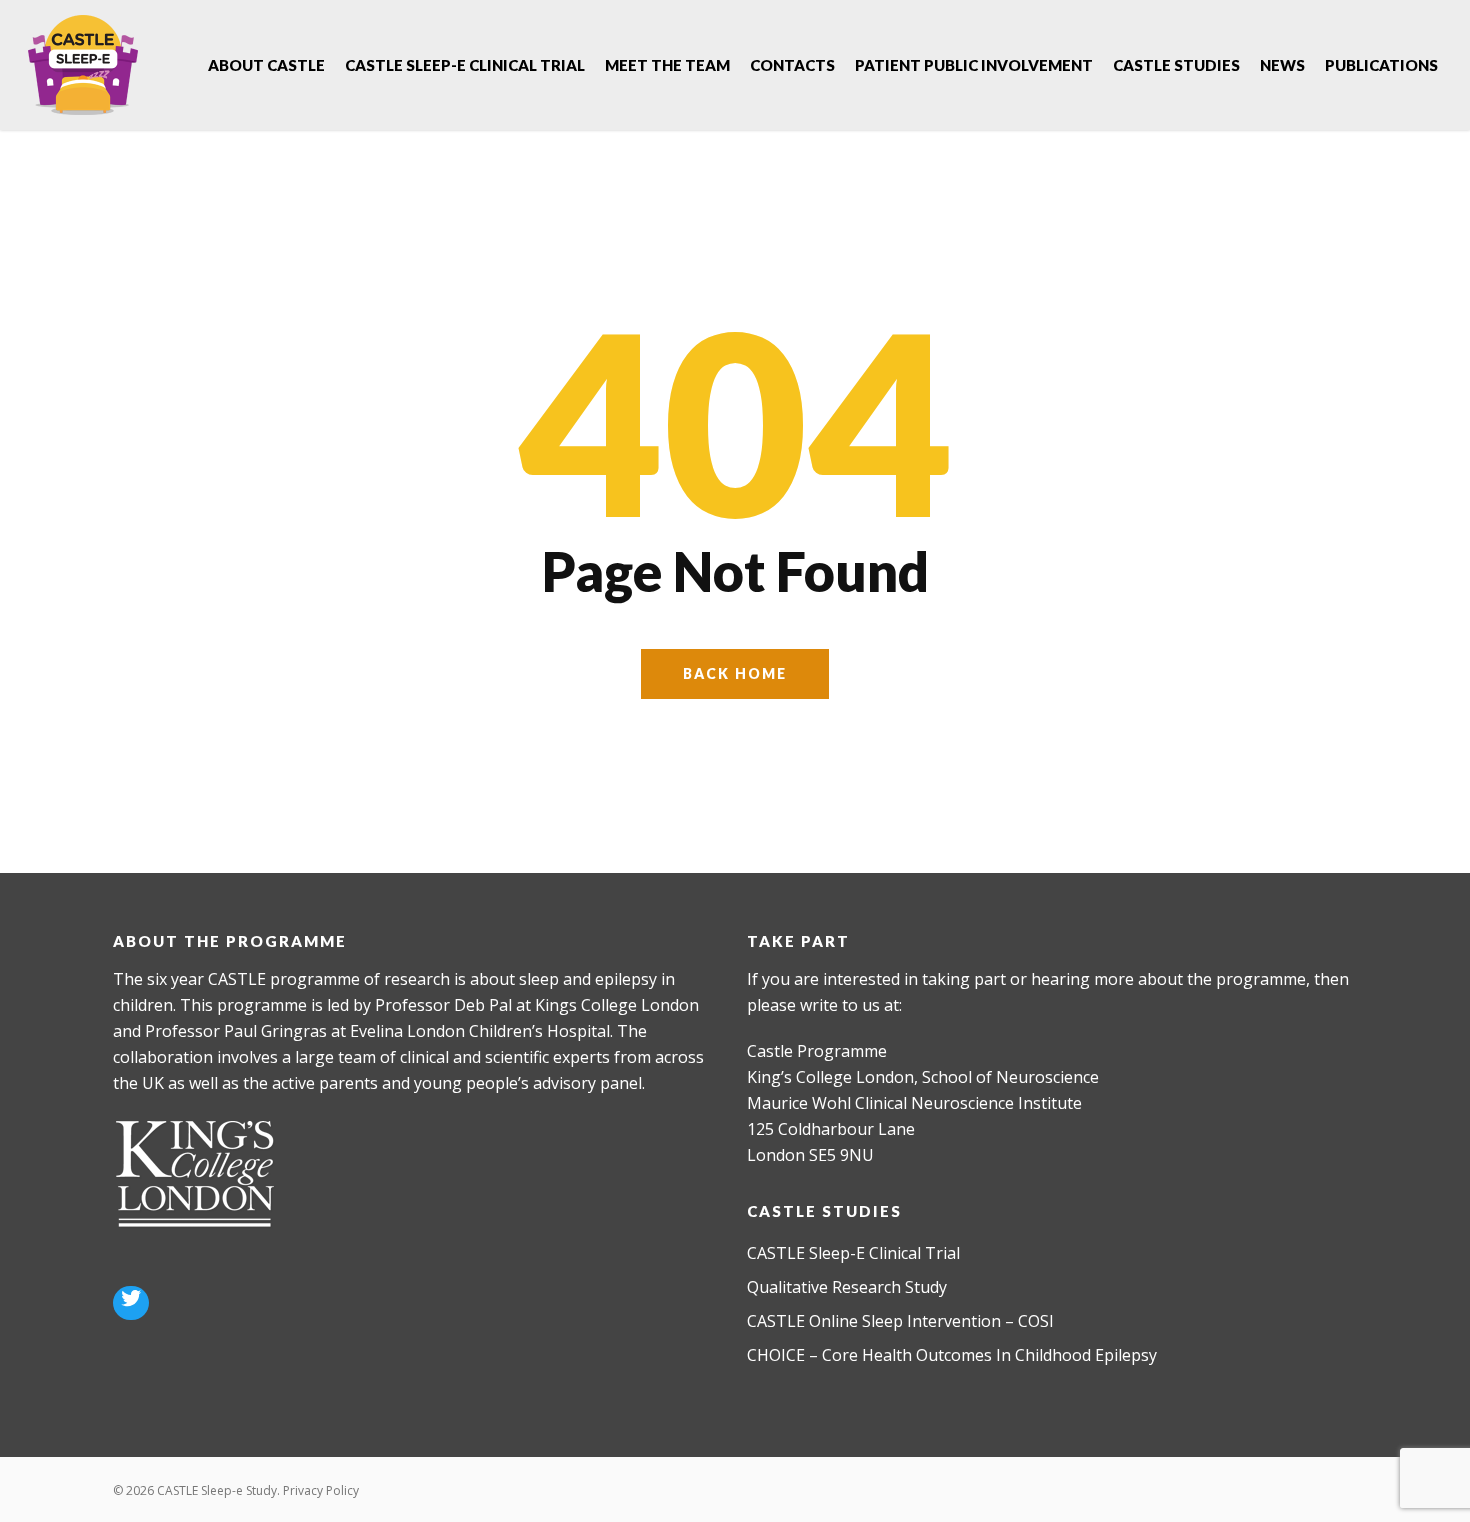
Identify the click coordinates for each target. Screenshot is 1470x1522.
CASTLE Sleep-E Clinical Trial (853, 1253)
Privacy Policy (321, 1490)
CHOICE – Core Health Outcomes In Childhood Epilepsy (952, 1355)
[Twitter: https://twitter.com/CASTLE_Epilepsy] (131, 1301)
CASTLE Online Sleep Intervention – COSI (900, 1321)
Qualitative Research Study (847, 1287)
